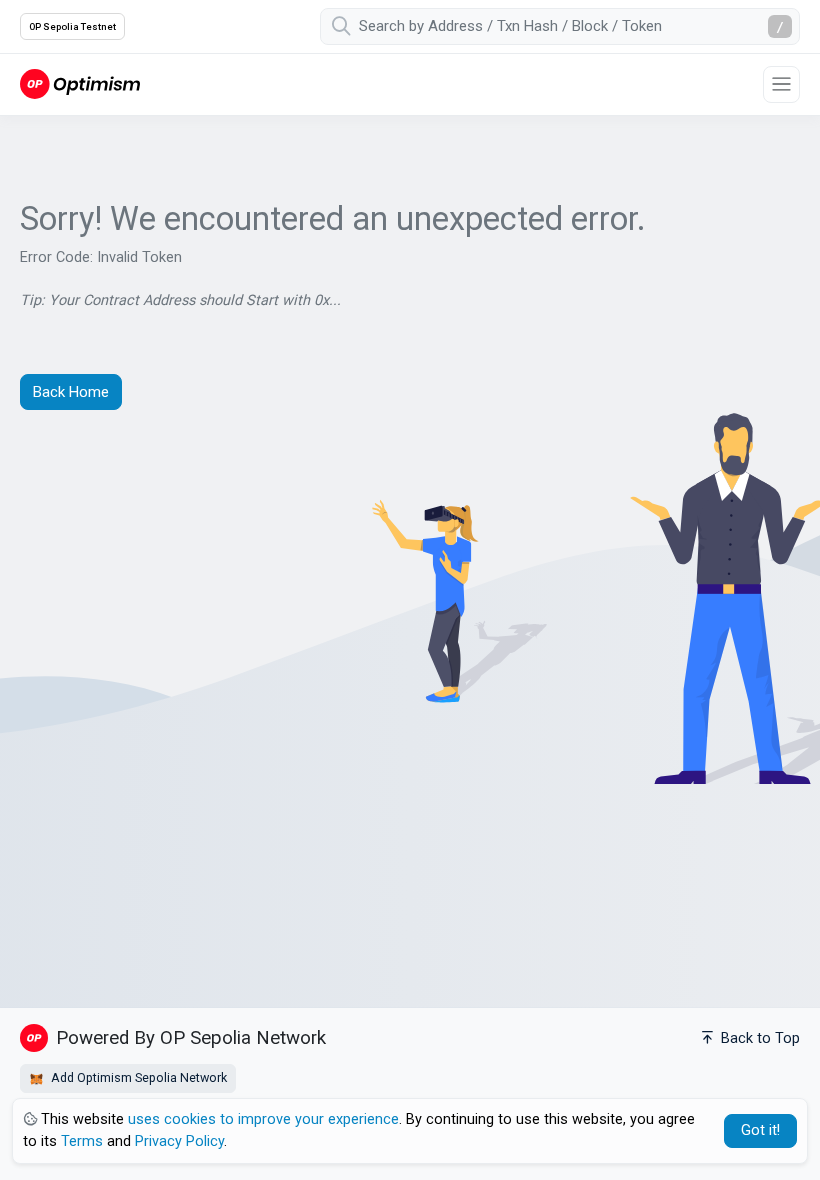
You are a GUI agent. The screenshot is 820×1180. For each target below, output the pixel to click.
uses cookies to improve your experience (263, 1119)
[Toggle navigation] (781, 84)
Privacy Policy (179, 1141)
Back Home (71, 392)
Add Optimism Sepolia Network (137, 1077)
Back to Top (758, 1038)
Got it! (760, 1130)
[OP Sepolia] (80, 83)
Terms (82, 1141)
